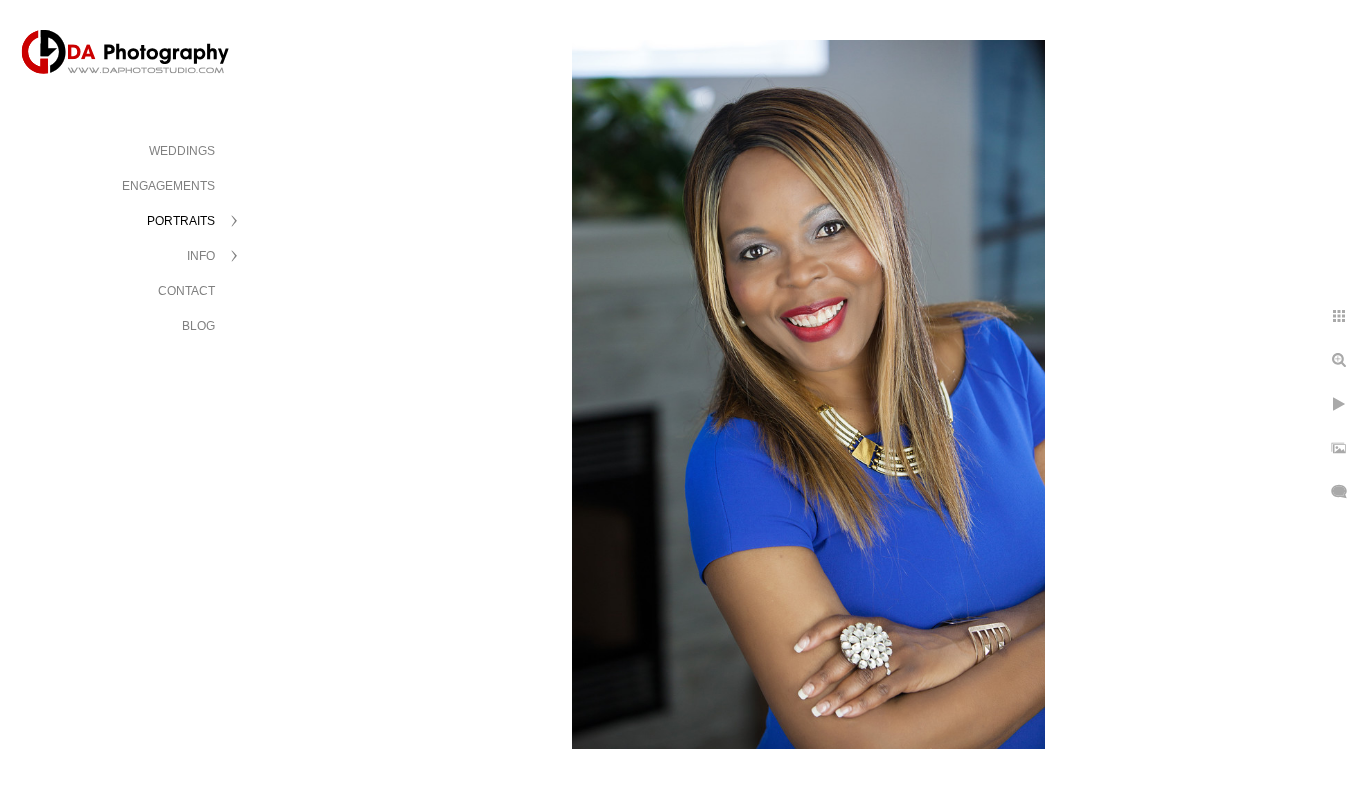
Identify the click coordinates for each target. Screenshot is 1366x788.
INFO (201, 256)
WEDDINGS (182, 151)
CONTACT (186, 291)
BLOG (198, 326)
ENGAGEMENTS (168, 186)
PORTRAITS (181, 221)
